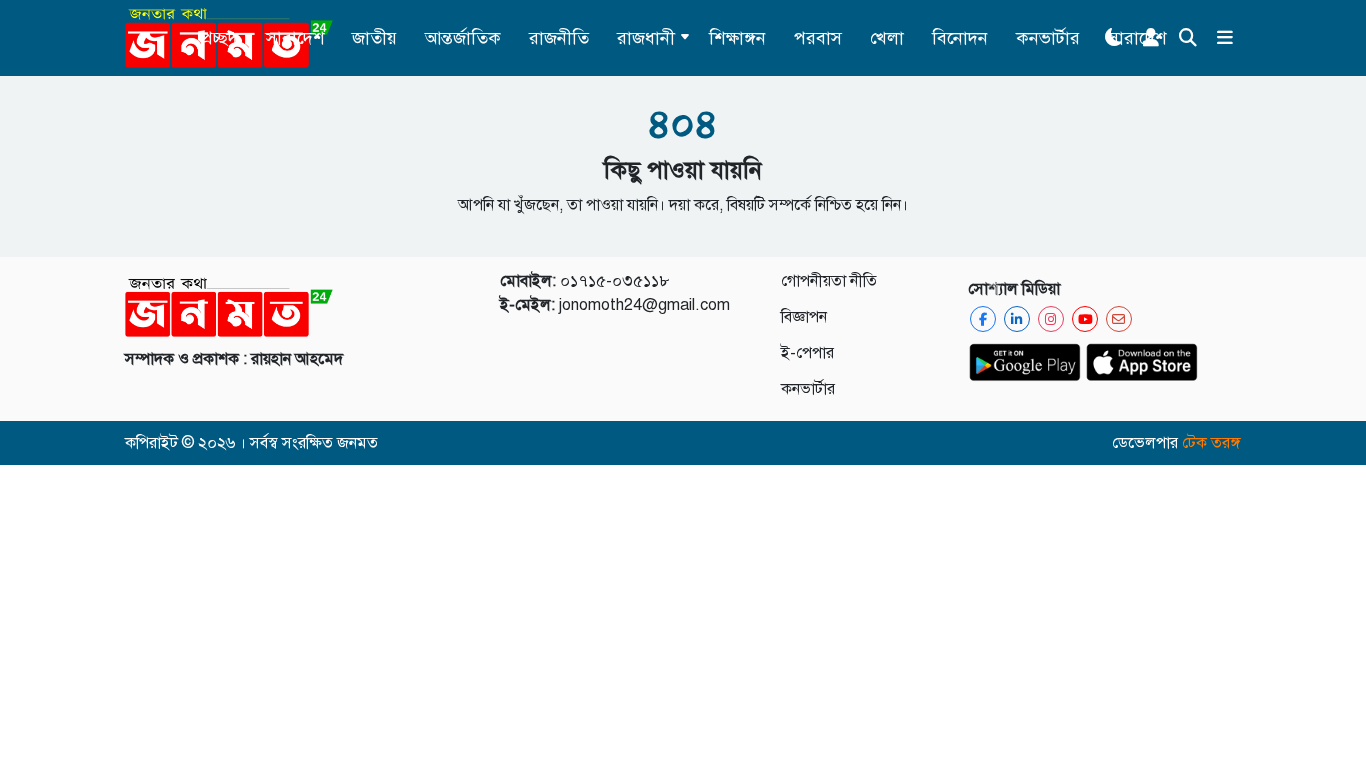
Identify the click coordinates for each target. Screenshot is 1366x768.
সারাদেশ (295, 38)
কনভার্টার (1048, 38)
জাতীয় (374, 38)
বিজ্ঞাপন (804, 317)
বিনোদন (960, 38)
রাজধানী (646, 38)
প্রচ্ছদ (219, 38)
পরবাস (818, 38)
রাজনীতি (559, 38)
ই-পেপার (807, 353)
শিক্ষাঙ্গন (737, 38)
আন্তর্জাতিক (463, 38)
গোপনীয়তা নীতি (829, 281)
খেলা (887, 38)
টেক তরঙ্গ (1211, 443)
